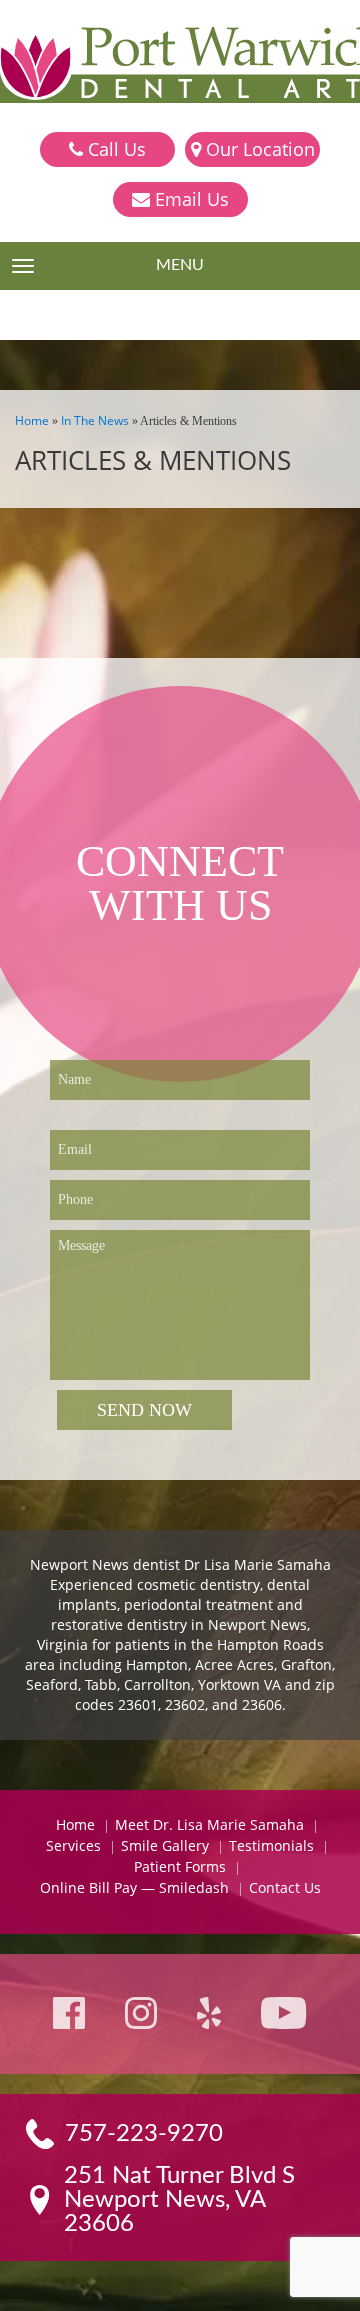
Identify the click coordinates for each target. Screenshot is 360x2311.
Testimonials (271, 1845)
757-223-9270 (144, 2134)
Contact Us (285, 1887)
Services (73, 1845)
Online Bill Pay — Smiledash (134, 1887)
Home (32, 420)
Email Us (189, 199)
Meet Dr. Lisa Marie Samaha (209, 1824)
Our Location (258, 149)
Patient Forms (180, 1866)
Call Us (114, 149)
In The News (95, 420)
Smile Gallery (165, 1845)
